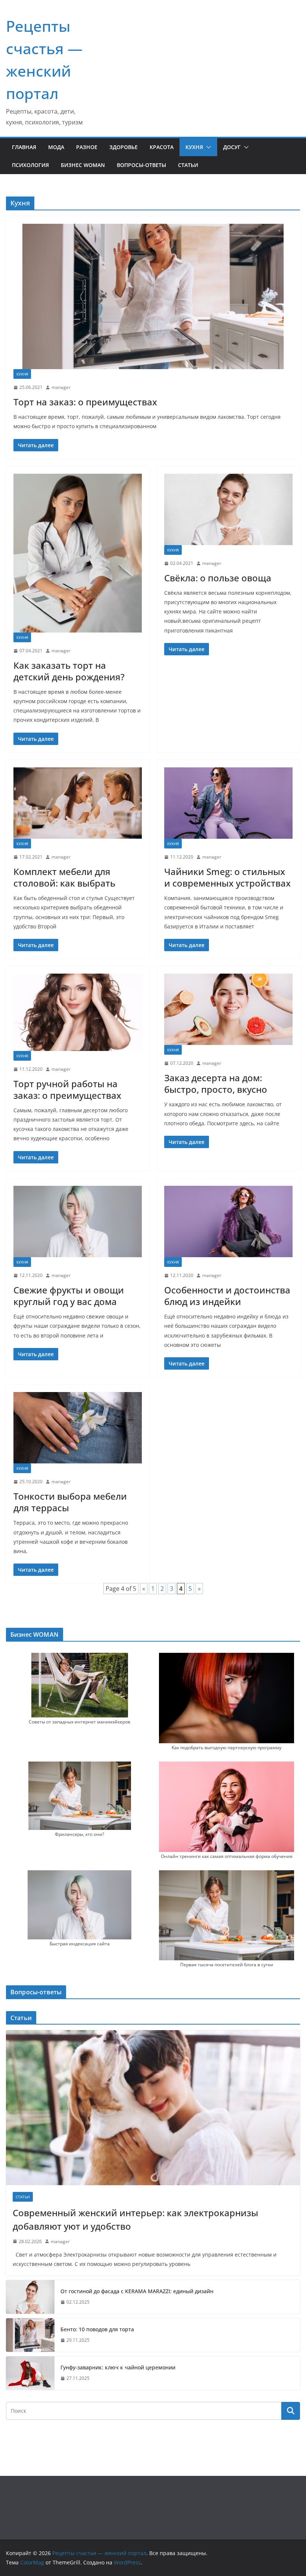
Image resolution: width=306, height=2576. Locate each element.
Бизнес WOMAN (83, 165)
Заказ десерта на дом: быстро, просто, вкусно (216, 1083)
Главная (24, 147)
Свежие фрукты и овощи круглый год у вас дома (69, 1296)
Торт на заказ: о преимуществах (85, 402)
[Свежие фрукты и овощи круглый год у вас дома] (78, 1221)
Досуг (232, 147)
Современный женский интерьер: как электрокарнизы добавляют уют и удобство (135, 2219)
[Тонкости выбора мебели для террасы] (78, 1428)
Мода (56, 147)
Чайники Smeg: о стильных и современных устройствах (227, 877)
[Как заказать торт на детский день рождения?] (78, 553)
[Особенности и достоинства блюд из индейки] (228, 1221)
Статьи (188, 165)
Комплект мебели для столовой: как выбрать (64, 877)
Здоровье (124, 147)
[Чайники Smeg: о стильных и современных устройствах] (228, 803)
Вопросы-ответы (141, 165)
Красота (162, 147)
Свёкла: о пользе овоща (218, 578)
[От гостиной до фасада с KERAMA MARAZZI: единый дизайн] (30, 2297)
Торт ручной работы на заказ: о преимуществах (67, 1089)
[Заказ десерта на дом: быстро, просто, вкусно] (228, 1009)
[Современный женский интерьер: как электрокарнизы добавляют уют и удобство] (153, 2108)
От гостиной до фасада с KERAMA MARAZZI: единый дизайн (137, 2291)
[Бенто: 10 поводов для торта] (30, 2335)
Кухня (194, 147)
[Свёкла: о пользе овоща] (228, 509)
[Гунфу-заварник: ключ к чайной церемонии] (30, 2373)
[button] (207, 147)
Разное (87, 147)
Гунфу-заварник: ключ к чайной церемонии (118, 2367)
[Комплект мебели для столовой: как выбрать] (78, 803)
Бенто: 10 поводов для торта (97, 2329)
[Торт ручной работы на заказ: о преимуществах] (78, 1012)
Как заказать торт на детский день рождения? (69, 671)
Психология (30, 165)
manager (61, 387)
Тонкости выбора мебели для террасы (70, 1502)
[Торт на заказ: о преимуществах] (153, 296)
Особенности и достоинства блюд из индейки (227, 1296)
